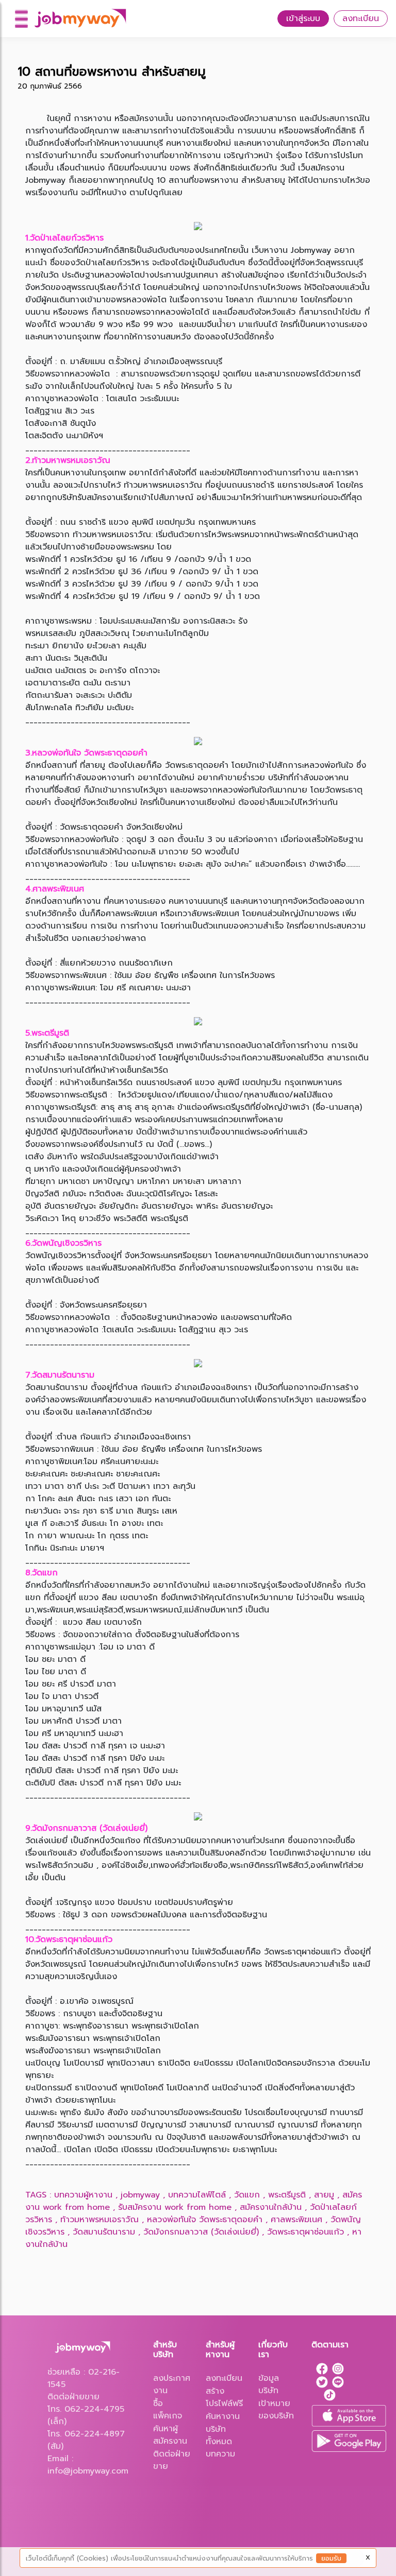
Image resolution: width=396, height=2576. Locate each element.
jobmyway (140, 2195)
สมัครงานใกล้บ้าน (271, 2207)
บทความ (220, 2454)
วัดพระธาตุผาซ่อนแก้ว (306, 2232)
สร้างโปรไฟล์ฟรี (224, 2397)
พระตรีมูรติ (287, 2195)
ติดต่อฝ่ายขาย (172, 2460)
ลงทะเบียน (361, 19)
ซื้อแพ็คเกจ (168, 2410)
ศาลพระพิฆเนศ (296, 2220)
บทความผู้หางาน (83, 2195)
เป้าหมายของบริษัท (276, 2410)
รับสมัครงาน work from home (175, 2207)
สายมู (324, 2195)
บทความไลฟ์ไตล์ (197, 2195)
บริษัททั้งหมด (219, 2435)
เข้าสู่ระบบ (303, 19)
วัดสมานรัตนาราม (104, 2232)
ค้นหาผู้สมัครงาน (170, 2435)
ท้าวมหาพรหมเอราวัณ (100, 2220)
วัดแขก (247, 2195)
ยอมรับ (331, 2558)
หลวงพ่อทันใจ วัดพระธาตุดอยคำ (205, 2220)
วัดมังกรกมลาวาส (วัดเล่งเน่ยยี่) (201, 2232)
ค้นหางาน (223, 2416)
